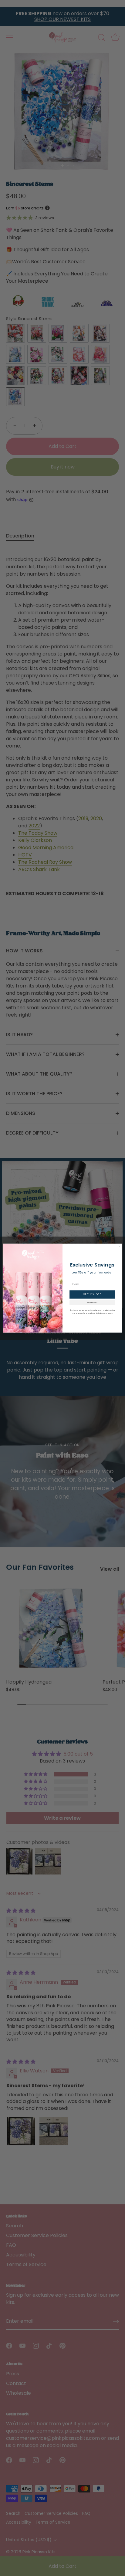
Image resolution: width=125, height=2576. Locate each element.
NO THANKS (92, 1302)
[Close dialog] (119, 1246)
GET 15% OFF (92, 1294)
